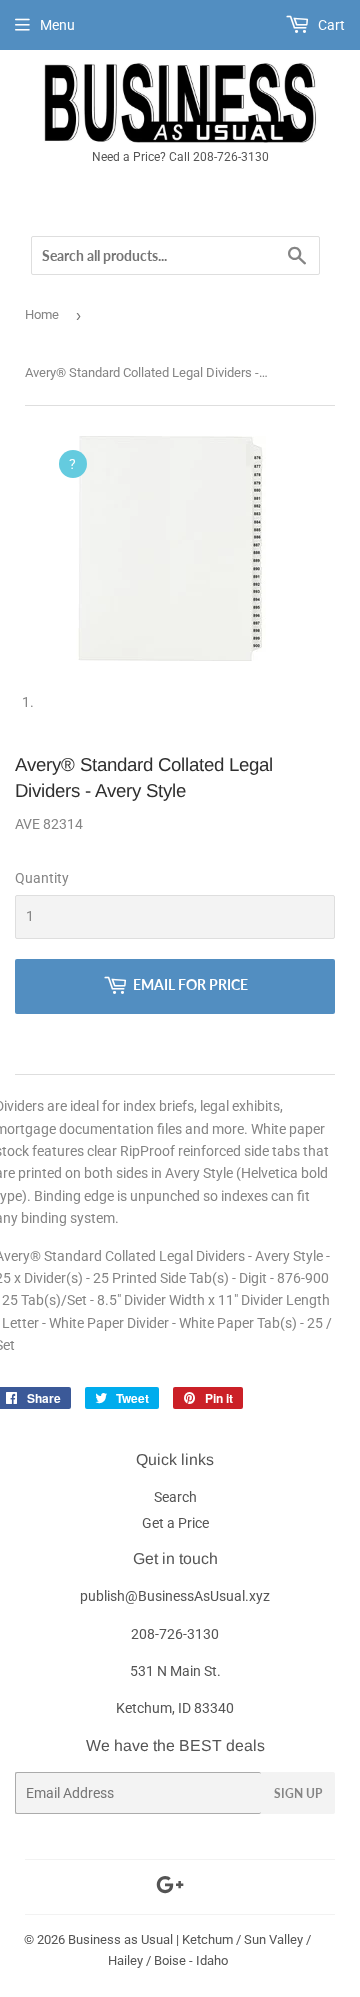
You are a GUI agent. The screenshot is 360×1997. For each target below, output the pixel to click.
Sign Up (298, 1793)
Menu (57, 25)
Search (175, 1497)
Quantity (42, 878)
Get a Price (175, 1523)
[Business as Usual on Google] (170, 1888)
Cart (330, 25)
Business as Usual (120, 1939)
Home (42, 314)
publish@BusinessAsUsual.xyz (175, 1596)
